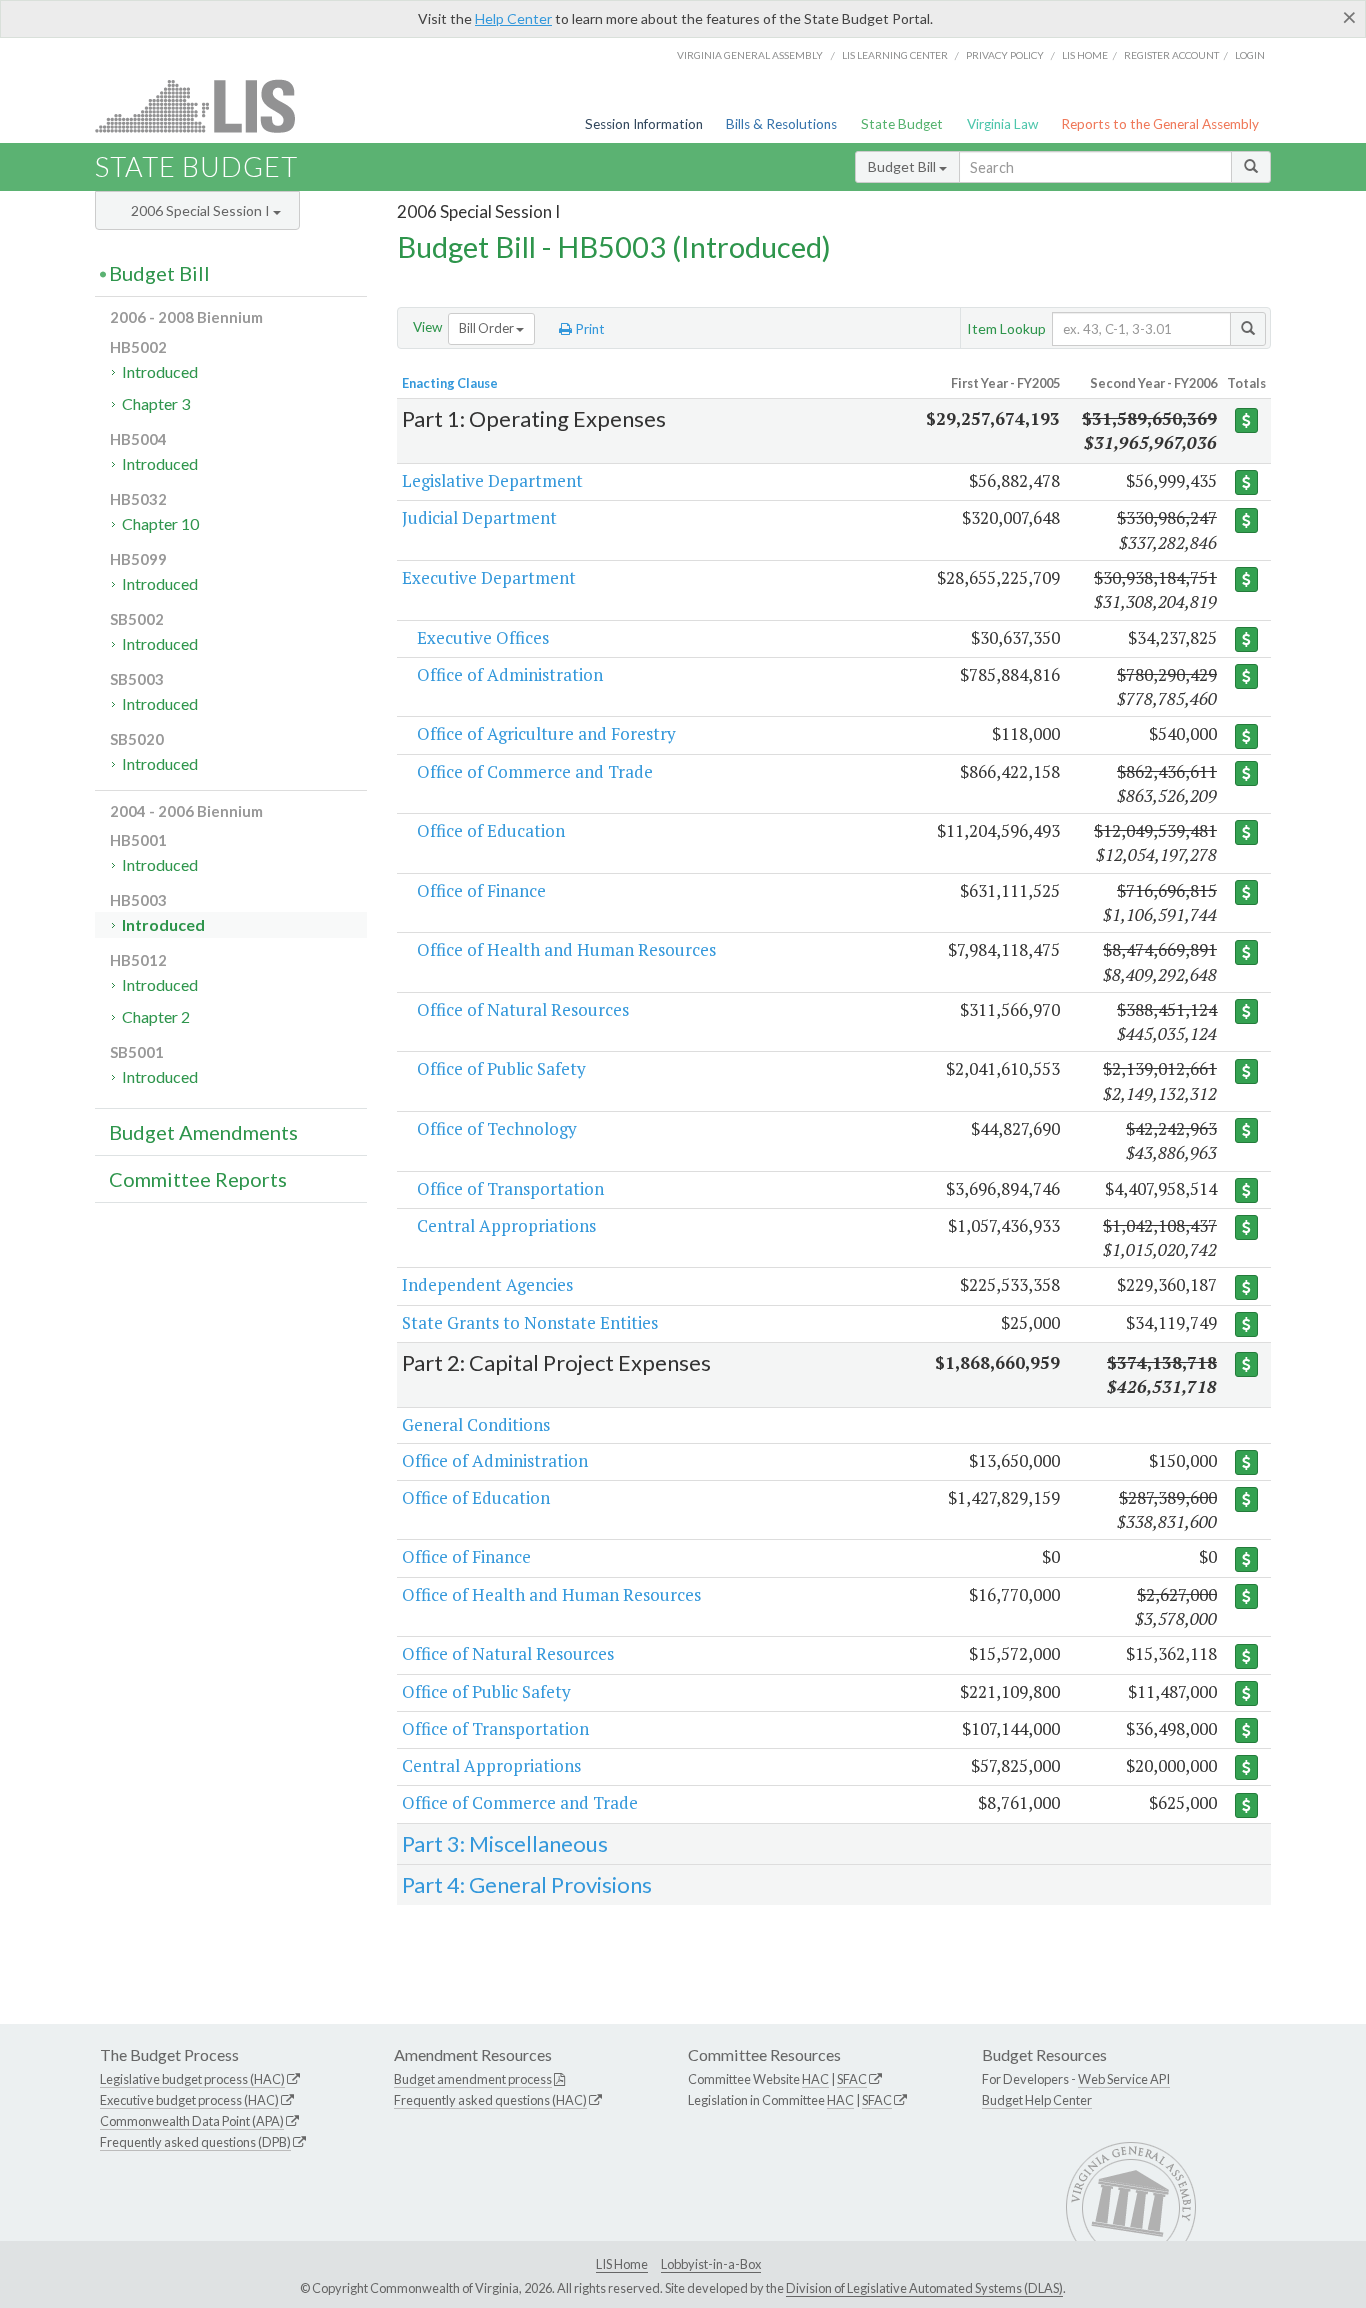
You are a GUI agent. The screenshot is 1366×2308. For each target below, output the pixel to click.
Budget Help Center (1037, 2100)
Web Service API (1124, 2079)
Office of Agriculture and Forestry (546, 733)
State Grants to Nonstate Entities (530, 1322)
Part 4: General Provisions (527, 1884)
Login (1250, 55)
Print (588, 329)
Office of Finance (481, 890)
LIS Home (622, 2264)
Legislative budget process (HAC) (192, 2079)
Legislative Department (492, 480)
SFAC (852, 2079)
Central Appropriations (506, 1225)
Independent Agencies (487, 1284)
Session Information (644, 124)
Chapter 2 (156, 1016)
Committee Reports (198, 1179)
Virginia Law (1002, 124)
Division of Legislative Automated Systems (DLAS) (924, 2288)
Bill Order (487, 328)
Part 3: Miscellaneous (505, 1843)
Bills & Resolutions (781, 124)
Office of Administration (510, 674)
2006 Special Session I (202, 210)
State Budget (902, 124)
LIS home (1085, 55)
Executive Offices (483, 637)
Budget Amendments (203, 1132)
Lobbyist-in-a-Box (711, 2264)
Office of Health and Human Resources (566, 949)
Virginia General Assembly (750, 55)
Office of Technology (497, 1128)
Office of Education (491, 830)
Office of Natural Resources (523, 1009)
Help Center (513, 18)
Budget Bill (903, 166)
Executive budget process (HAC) (189, 2100)
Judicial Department (479, 517)
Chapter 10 (160, 523)
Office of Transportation (510, 1188)
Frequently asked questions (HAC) (490, 2100)
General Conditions (476, 1424)
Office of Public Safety (501, 1068)
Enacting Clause (450, 383)
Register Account (1171, 55)
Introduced (160, 371)
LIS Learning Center (895, 55)
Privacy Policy (1005, 55)
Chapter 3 (156, 403)
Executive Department (489, 577)
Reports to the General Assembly (1160, 124)
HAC (815, 2079)
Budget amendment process (473, 2079)
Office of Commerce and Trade (535, 771)
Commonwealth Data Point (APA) (192, 2121)
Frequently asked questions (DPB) (195, 2142)
